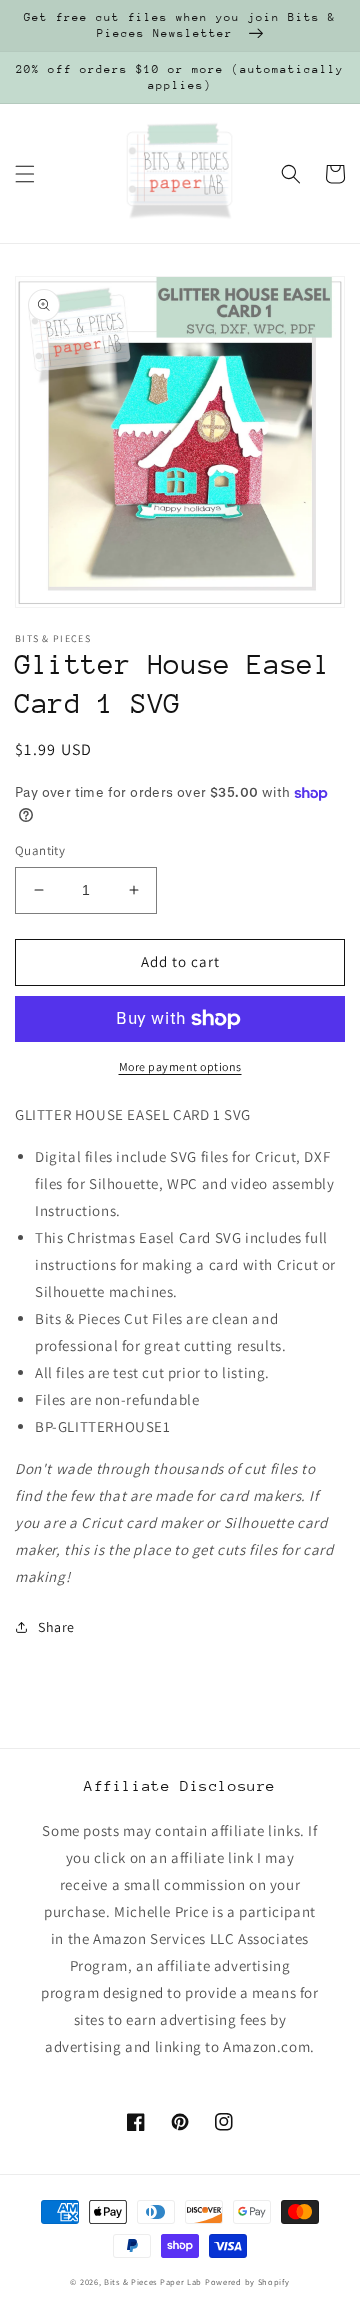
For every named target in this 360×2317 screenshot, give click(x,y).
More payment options (180, 1066)
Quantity (40, 850)
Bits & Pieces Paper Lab (153, 2281)
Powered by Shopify (247, 2281)
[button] (25, 174)
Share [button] (56, 1627)
